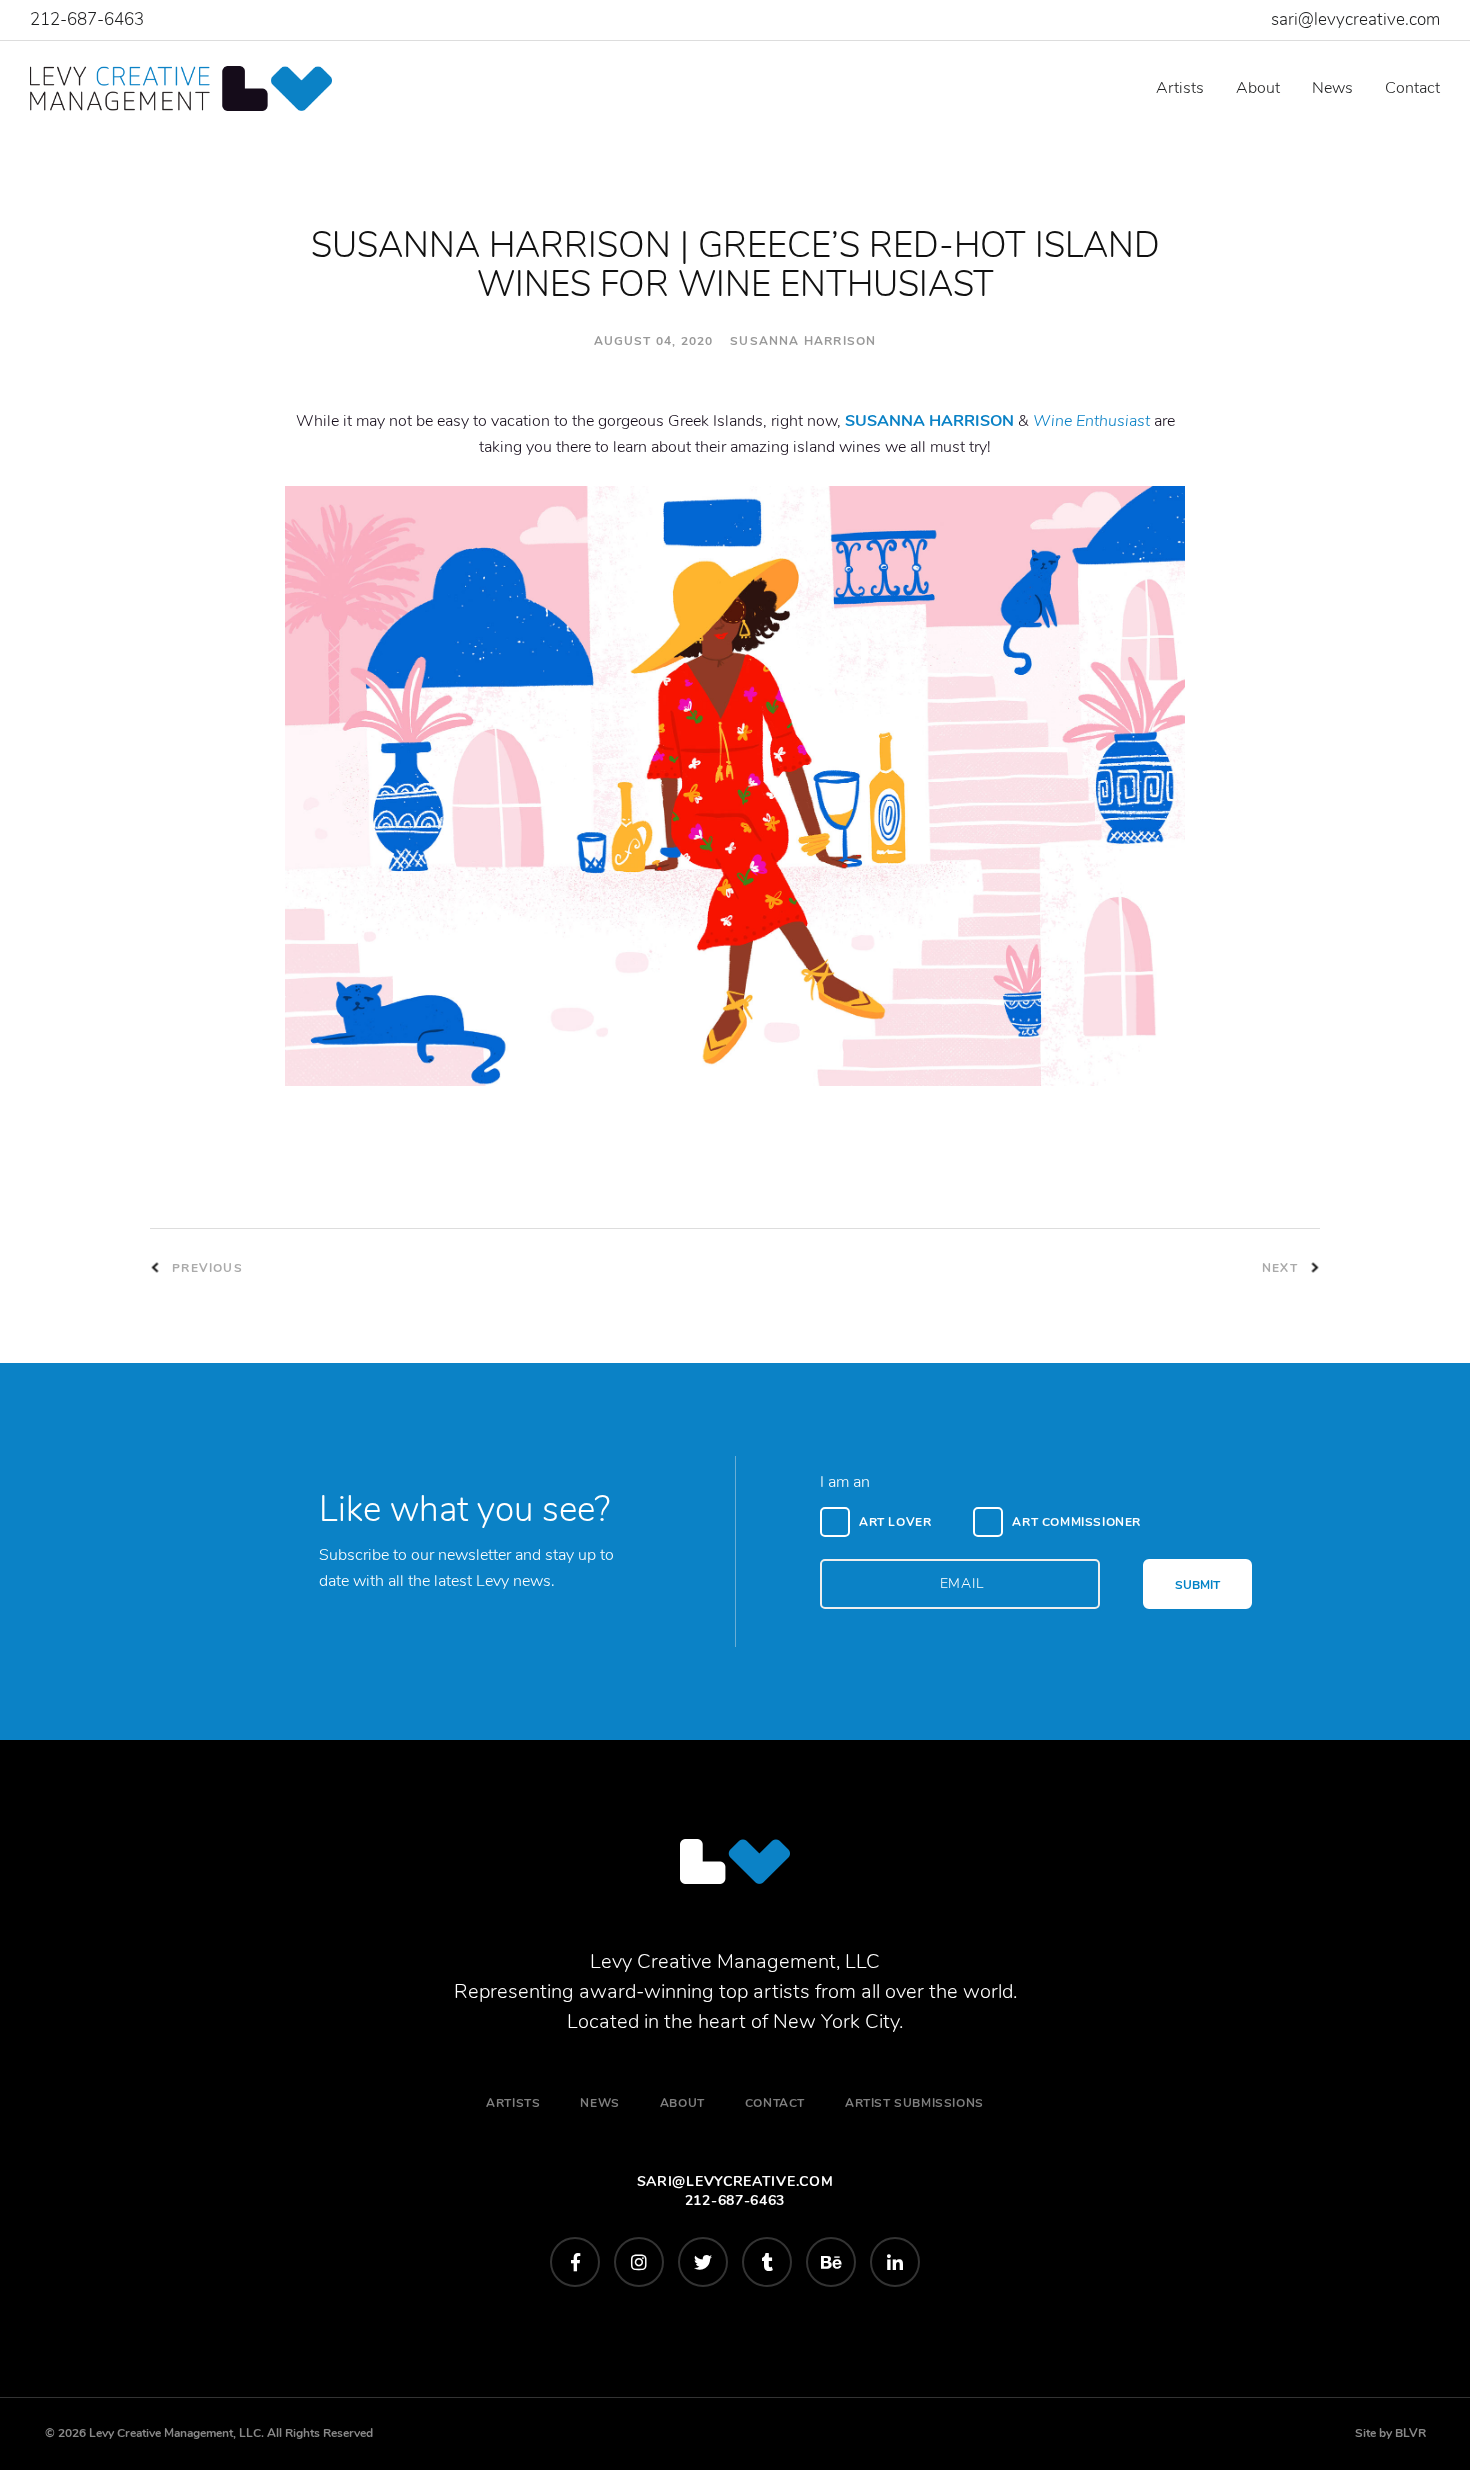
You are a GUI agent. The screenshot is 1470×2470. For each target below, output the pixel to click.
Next (1282, 1268)
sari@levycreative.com (1355, 19)
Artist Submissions (914, 2103)
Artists (1180, 88)
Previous (205, 1268)
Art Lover (895, 1522)
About (1258, 88)
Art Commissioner (1076, 1522)
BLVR (1410, 2433)
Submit (1197, 1585)
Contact (1412, 88)
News (1332, 88)
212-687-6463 (87, 19)
